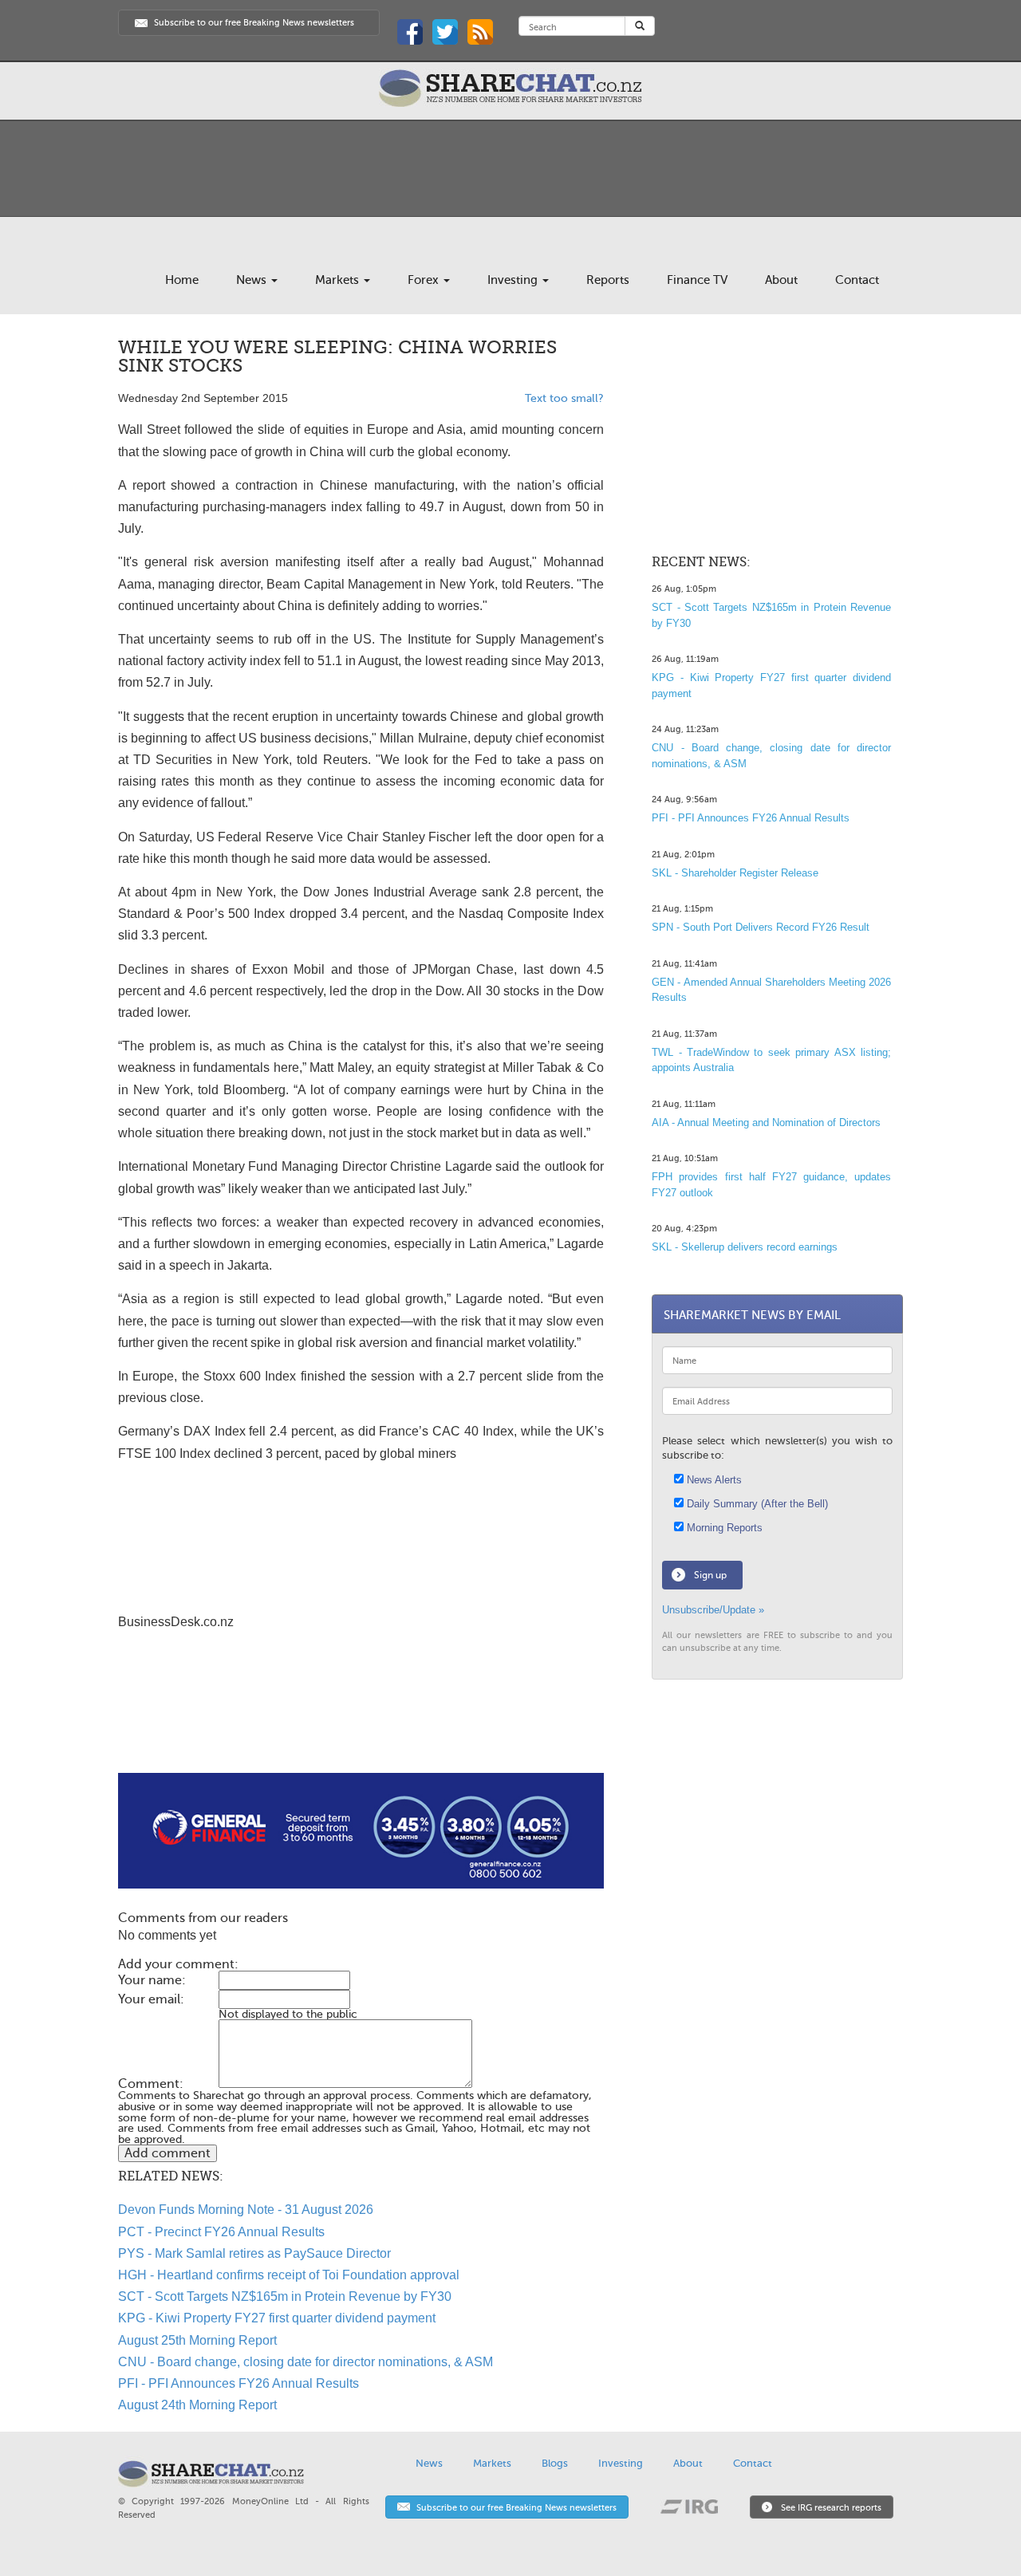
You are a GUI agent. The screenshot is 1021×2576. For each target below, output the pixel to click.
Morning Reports (723, 1528)
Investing (514, 280)
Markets (339, 280)
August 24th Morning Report (197, 2405)
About (781, 280)
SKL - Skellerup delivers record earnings (745, 1247)
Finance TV (697, 280)
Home (182, 280)
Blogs (555, 2463)
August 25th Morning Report (197, 2340)
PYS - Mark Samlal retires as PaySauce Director (254, 2253)
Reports (608, 280)
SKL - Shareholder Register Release (735, 873)
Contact (857, 280)
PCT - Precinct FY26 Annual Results (221, 2232)
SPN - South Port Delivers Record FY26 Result (761, 927)
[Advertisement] (361, 1722)
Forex (425, 280)
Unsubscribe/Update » (713, 1610)
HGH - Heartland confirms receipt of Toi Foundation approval (289, 2275)
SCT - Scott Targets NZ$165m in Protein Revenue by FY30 (285, 2296)
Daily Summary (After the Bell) (756, 1504)
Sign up (710, 1575)
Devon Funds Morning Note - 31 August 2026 (246, 2210)
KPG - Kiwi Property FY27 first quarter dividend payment (277, 2318)
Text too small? (564, 398)
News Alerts (713, 1480)
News (253, 280)
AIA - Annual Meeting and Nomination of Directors (766, 1123)
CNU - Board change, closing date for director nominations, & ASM (306, 2362)
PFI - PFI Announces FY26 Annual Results (238, 2383)
